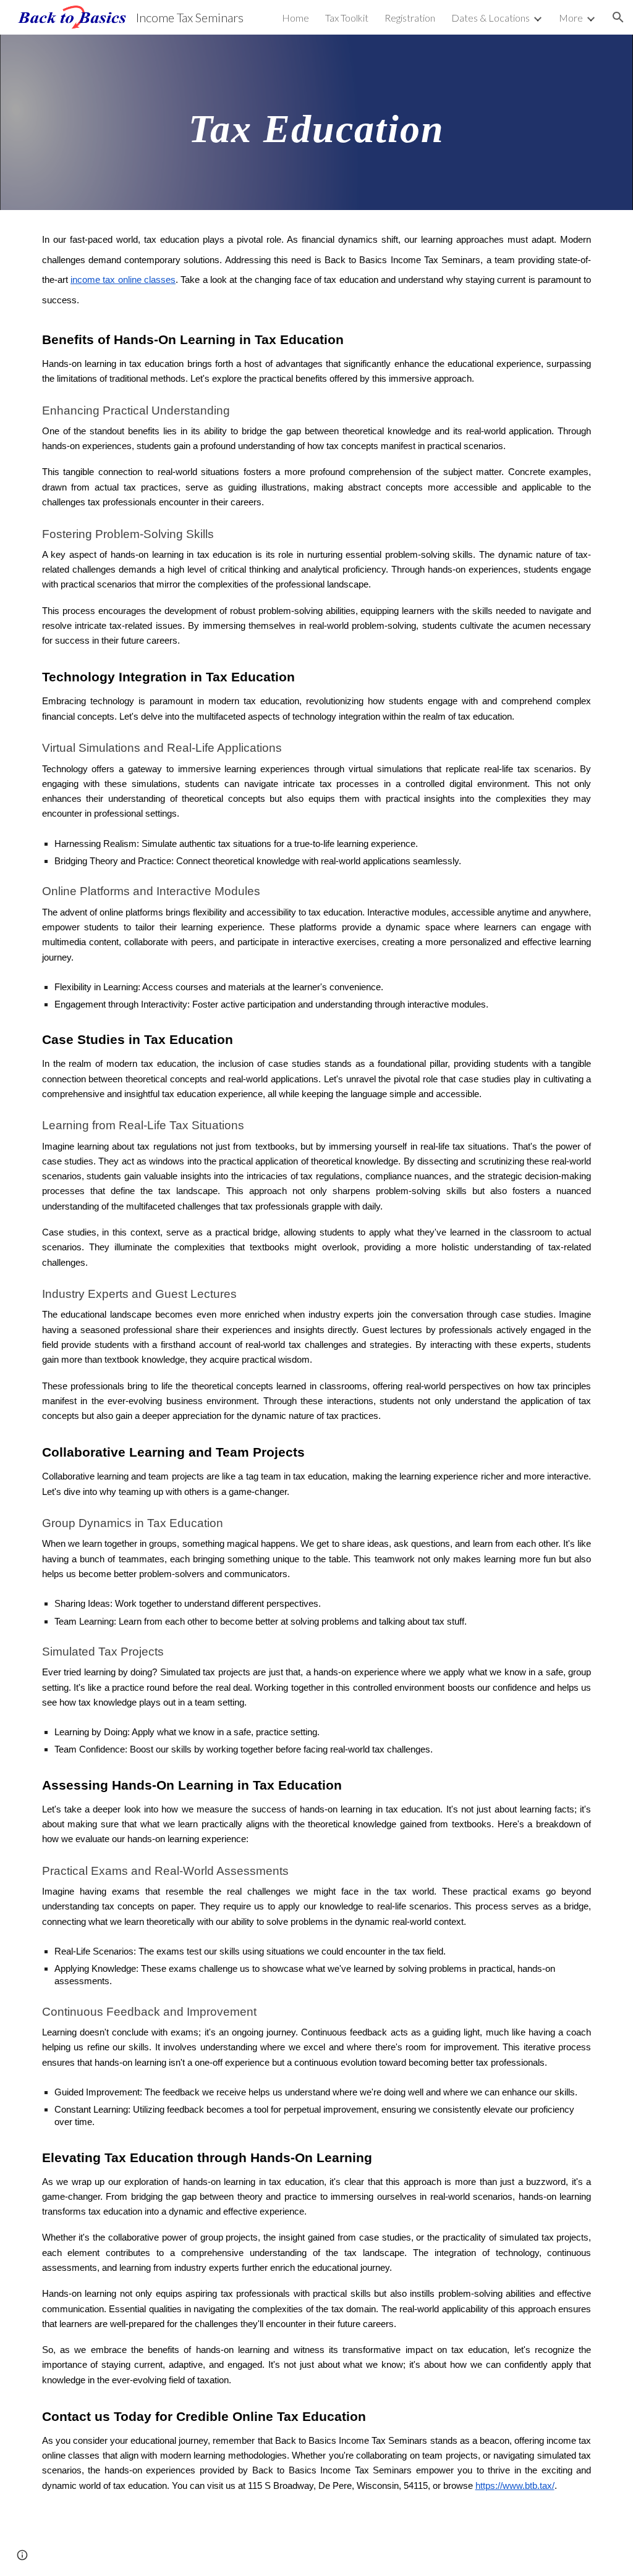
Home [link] (295, 18)
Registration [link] (410, 18)
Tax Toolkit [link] (347, 18)
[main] (316, 122)
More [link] (571, 18)
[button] (618, 17)
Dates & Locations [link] (491, 18)
